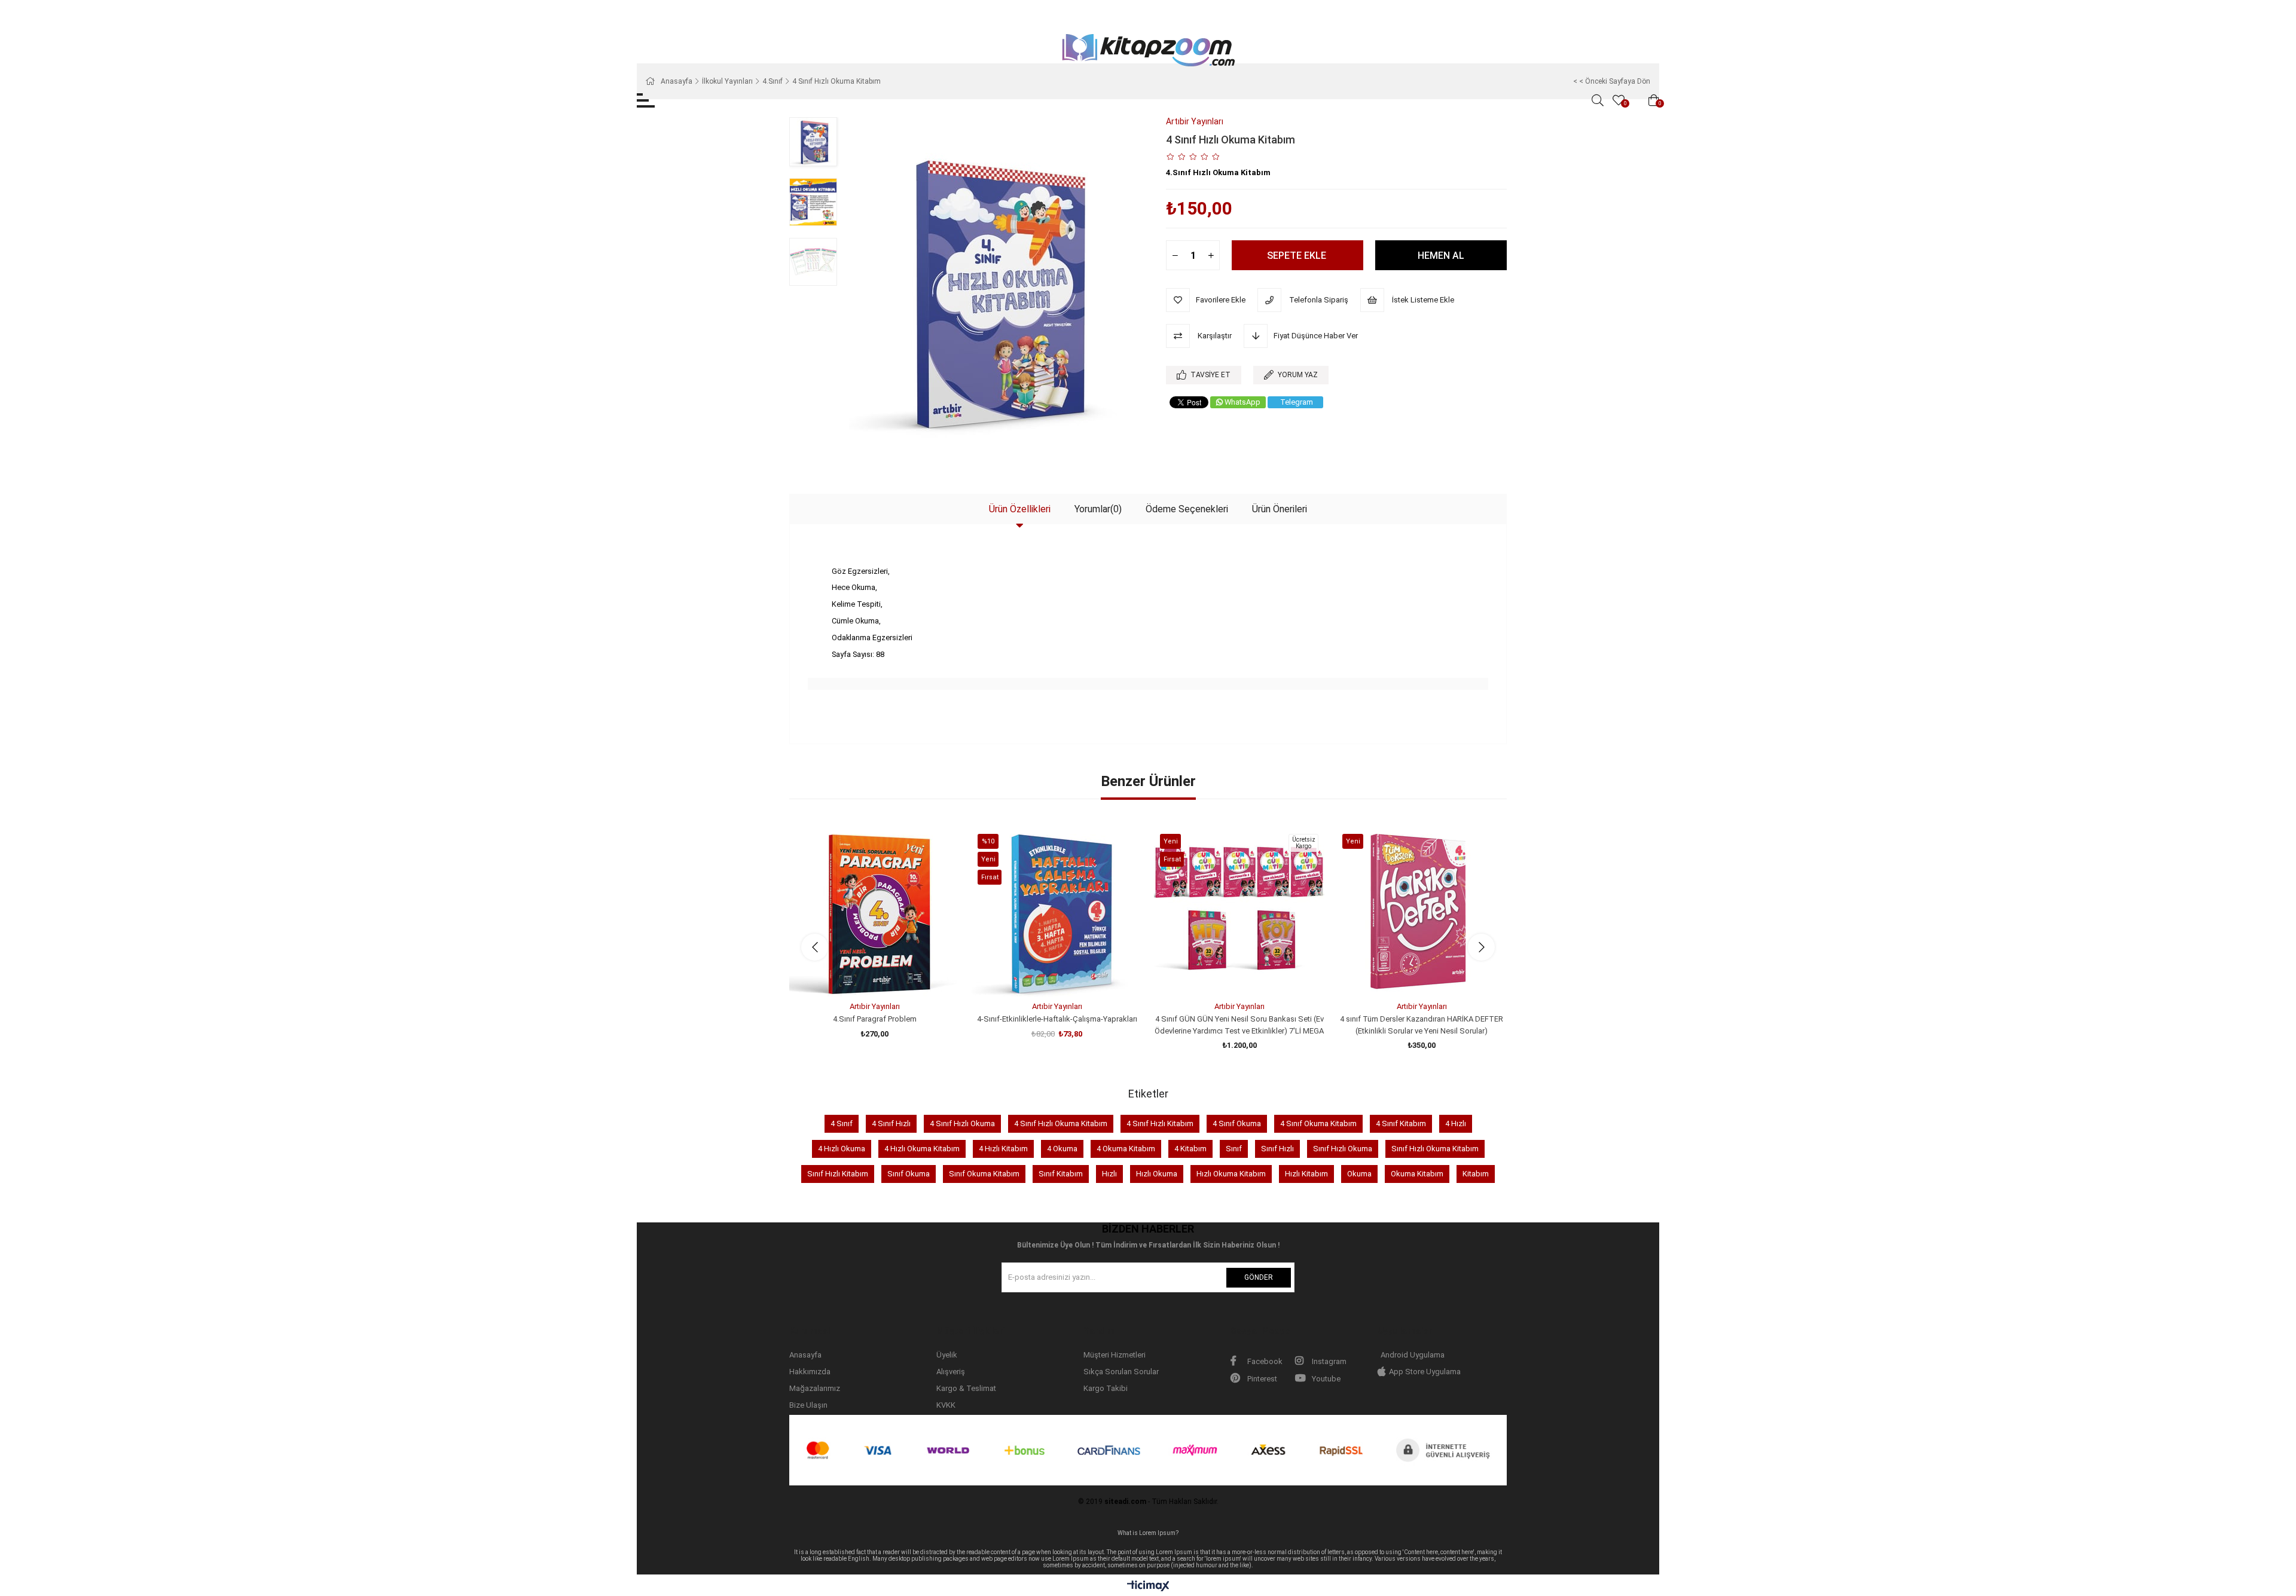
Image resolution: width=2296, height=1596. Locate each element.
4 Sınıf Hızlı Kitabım (1160, 1123)
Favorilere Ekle (861, 974)
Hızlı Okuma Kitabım (1231, 1174)
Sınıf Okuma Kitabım (984, 1174)
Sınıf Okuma (909, 1174)
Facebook (1264, 1361)
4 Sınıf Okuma (1237, 1123)
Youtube (1325, 1379)
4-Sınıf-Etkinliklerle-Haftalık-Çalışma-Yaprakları (1057, 1019)
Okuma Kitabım (1417, 1174)
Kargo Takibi (1106, 1388)
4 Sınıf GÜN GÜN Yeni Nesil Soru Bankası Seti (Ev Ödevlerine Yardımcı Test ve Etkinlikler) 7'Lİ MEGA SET (1239, 1025)
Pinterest (1261, 1379)
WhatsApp (1242, 402)
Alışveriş (951, 1372)
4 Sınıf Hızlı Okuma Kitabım (1061, 1123)
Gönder (1259, 1277)
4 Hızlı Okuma (842, 1149)
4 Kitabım (1190, 1149)
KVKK (946, 1405)
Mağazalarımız (815, 1388)
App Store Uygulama (1425, 1372)
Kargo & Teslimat (966, 1388)
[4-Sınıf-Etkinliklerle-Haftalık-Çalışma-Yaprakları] (1057, 911)
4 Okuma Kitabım (1126, 1149)
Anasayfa (805, 1355)
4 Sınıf (842, 1123)
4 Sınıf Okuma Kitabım (1318, 1123)
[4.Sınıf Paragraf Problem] (874, 911)
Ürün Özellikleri (1020, 509)
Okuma (1359, 1174)
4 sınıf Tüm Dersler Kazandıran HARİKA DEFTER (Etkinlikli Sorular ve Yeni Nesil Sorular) (1422, 1025)
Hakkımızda (810, 1372)
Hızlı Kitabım (1306, 1174)
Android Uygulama (1413, 1355)
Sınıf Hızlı (1277, 1149)
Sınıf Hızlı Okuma (1343, 1149)
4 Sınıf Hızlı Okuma (962, 1123)
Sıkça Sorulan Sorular (1121, 1372)
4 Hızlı (1456, 1123)
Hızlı (1109, 1174)
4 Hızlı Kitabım (1003, 1149)
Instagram (1328, 1361)
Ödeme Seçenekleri (1187, 509)
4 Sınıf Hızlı (891, 1123)
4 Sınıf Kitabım (1401, 1123)
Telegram (1297, 402)
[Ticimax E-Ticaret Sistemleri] (1148, 1587)
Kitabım (1476, 1174)
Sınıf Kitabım (1061, 1174)
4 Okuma (1062, 1149)
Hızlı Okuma (1157, 1174)
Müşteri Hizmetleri (1115, 1355)
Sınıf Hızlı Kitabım (838, 1174)
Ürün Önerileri (1280, 509)
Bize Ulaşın (808, 1405)
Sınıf (1234, 1149)
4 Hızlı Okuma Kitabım (922, 1149)
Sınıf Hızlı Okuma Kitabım (1435, 1149)
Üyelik (947, 1355)
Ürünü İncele (888, 974)
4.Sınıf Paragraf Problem (875, 1019)
